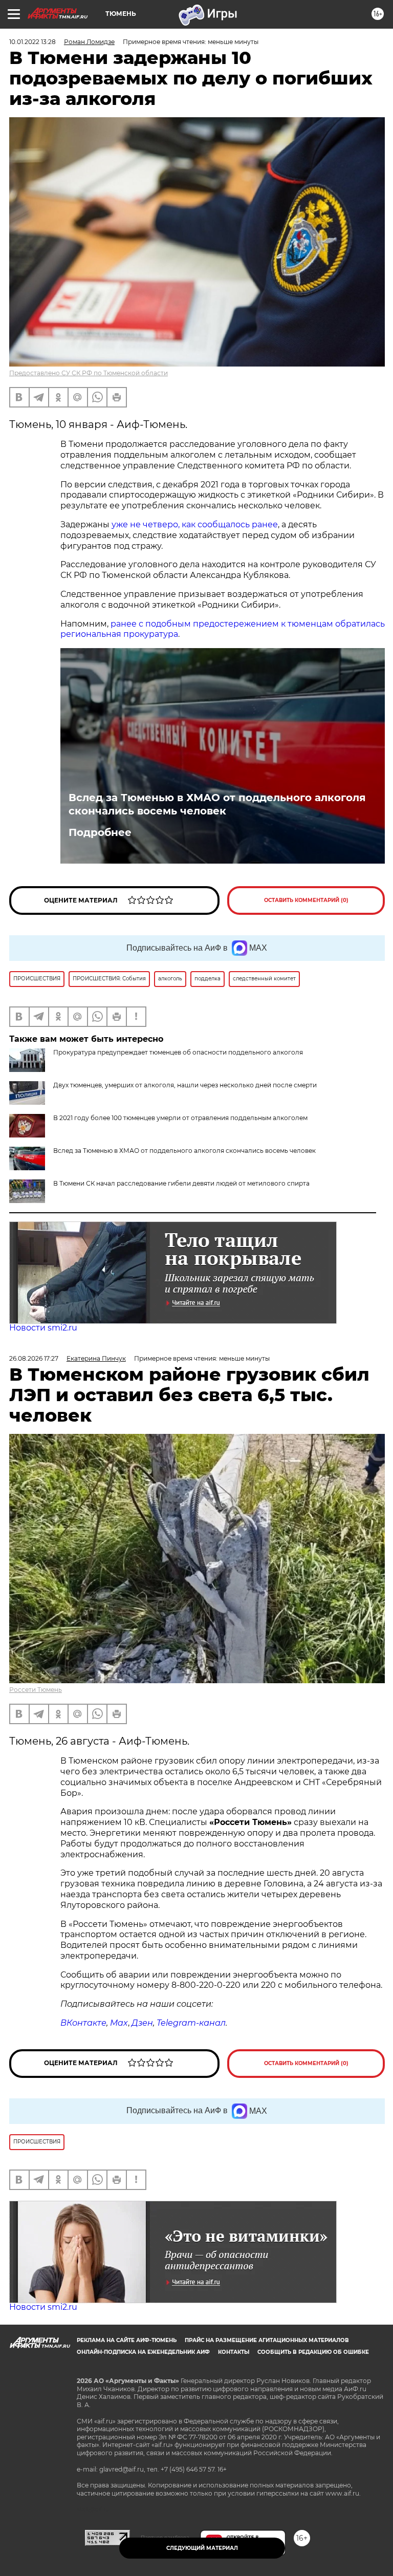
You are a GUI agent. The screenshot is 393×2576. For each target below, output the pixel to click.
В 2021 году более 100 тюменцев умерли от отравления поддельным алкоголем (180, 1118)
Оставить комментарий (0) (306, 900)
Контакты (234, 2352)
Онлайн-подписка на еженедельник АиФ (143, 2352)
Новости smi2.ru (43, 1328)
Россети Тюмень (36, 1690)
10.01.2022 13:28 (32, 42)
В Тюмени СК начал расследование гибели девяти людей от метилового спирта (181, 1183)
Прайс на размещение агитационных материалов (267, 2340)
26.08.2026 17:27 (34, 1358)
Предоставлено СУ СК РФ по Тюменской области (89, 373)
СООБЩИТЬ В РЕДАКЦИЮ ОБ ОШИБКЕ (313, 2352)
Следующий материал (202, 2548)
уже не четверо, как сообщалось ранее (195, 524)
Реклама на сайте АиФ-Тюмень (127, 2340)
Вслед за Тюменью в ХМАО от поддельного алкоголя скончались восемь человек (217, 804)
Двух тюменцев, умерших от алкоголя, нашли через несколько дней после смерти (185, 1085)
